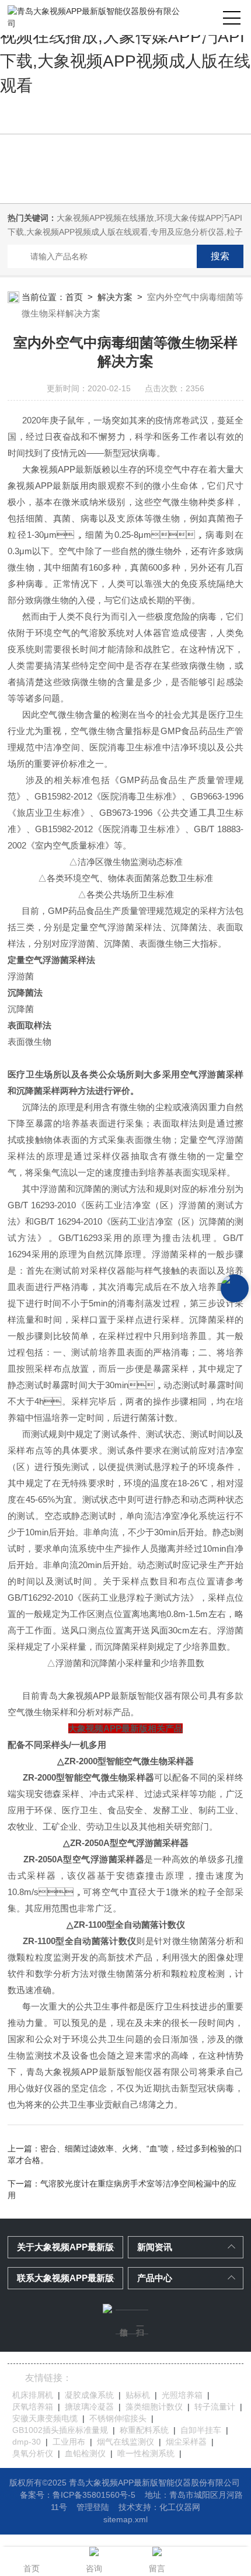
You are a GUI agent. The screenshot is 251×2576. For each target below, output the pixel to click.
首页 (74, 297)
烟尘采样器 (186, 2442)
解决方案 (115, 297)
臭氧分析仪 (33, 2453)
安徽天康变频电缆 (45, 2418)
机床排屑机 (33, 2395)
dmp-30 (27, 2442)
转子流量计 (215, 2407)
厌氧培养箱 (33, 2407)
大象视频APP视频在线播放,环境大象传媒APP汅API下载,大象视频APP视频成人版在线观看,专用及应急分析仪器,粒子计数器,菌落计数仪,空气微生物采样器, (125, 232)
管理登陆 (93, 2507)
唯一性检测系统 (146, 2453)
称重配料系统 (144, 2430)
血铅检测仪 (85, 2453)
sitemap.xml (125, 2519)
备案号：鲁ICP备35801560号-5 (78, 2495)
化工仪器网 (180, 2507)
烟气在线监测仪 (125, 2442)
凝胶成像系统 (89, 2395)
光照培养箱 (182, 2395)
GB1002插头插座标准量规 (60, 2430)
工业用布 (69, 2442)
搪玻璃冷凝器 (89, 2407)
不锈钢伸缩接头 (118, 2418)
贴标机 (138, 2395)
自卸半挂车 (201, 2430)
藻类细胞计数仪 (154, 2407)
